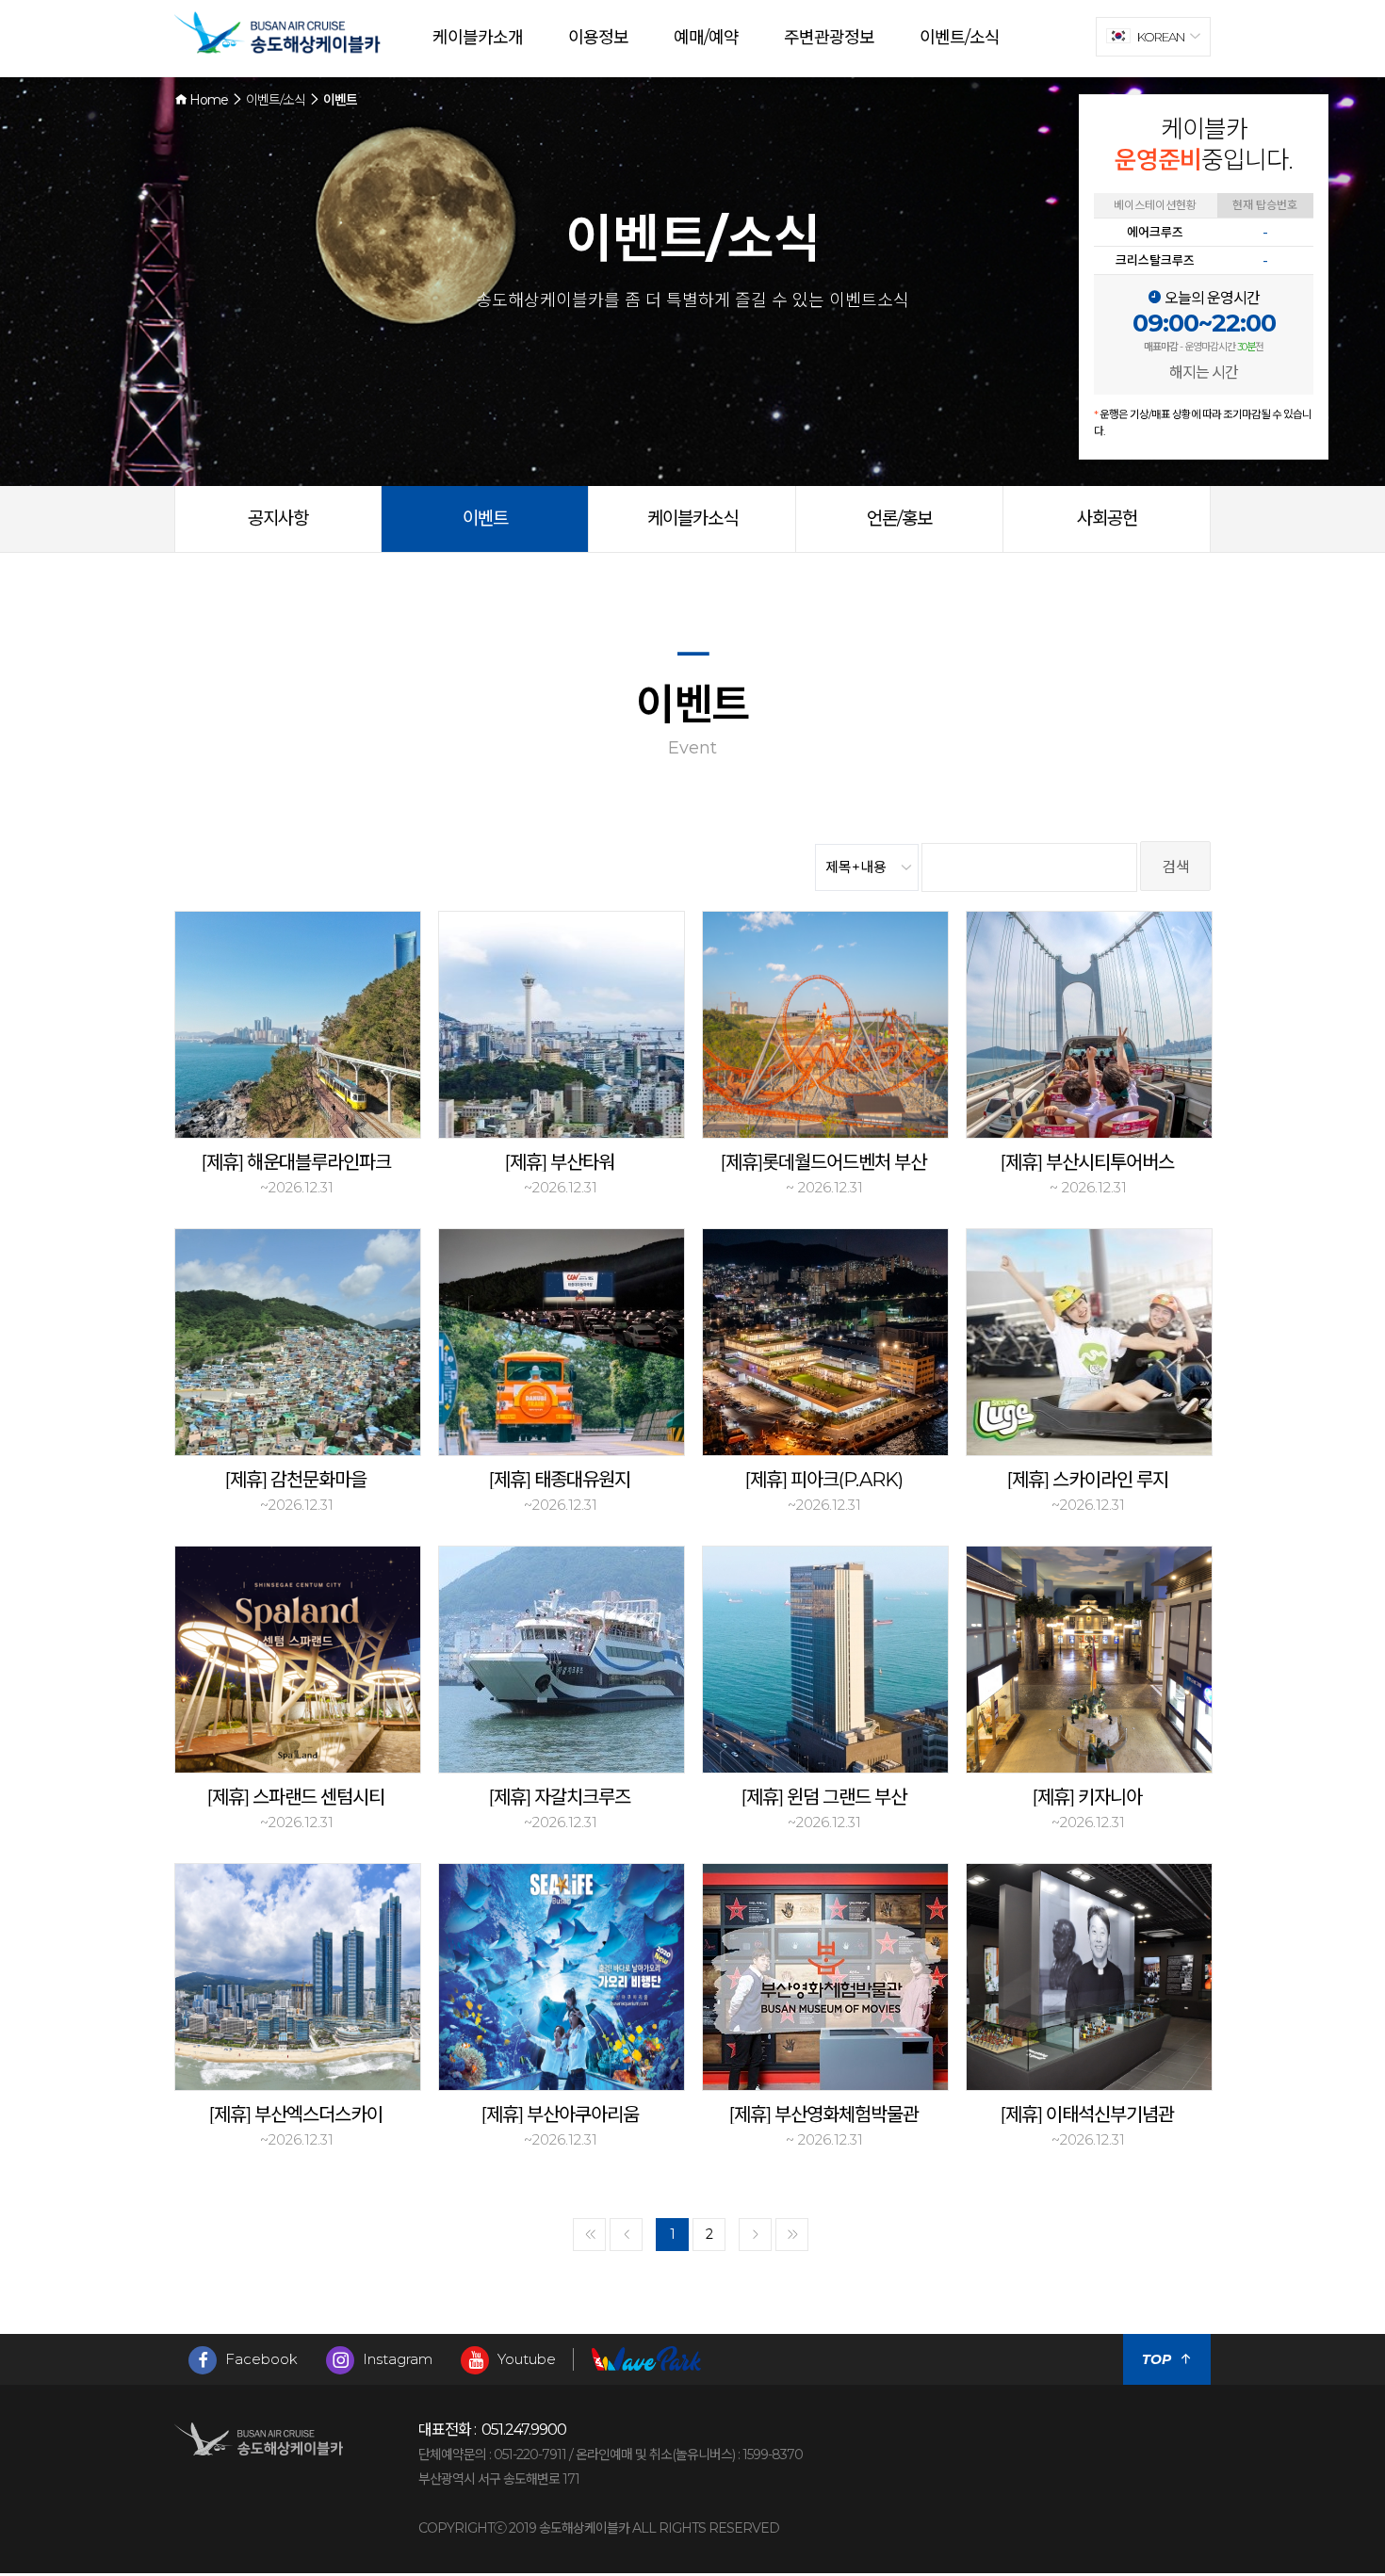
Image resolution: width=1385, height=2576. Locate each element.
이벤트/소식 (960, 38)
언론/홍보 (899, 518)
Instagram (396, 2359)
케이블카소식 (692, 518)
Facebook (260, 2359)
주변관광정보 (829, 38)
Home (207, 100)
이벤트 (485, 518)
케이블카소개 (478, 38)
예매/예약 (706, 38)
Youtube (525, 2359)
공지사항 (278, 518)
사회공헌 (1107, 518)
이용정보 (598, 38)
